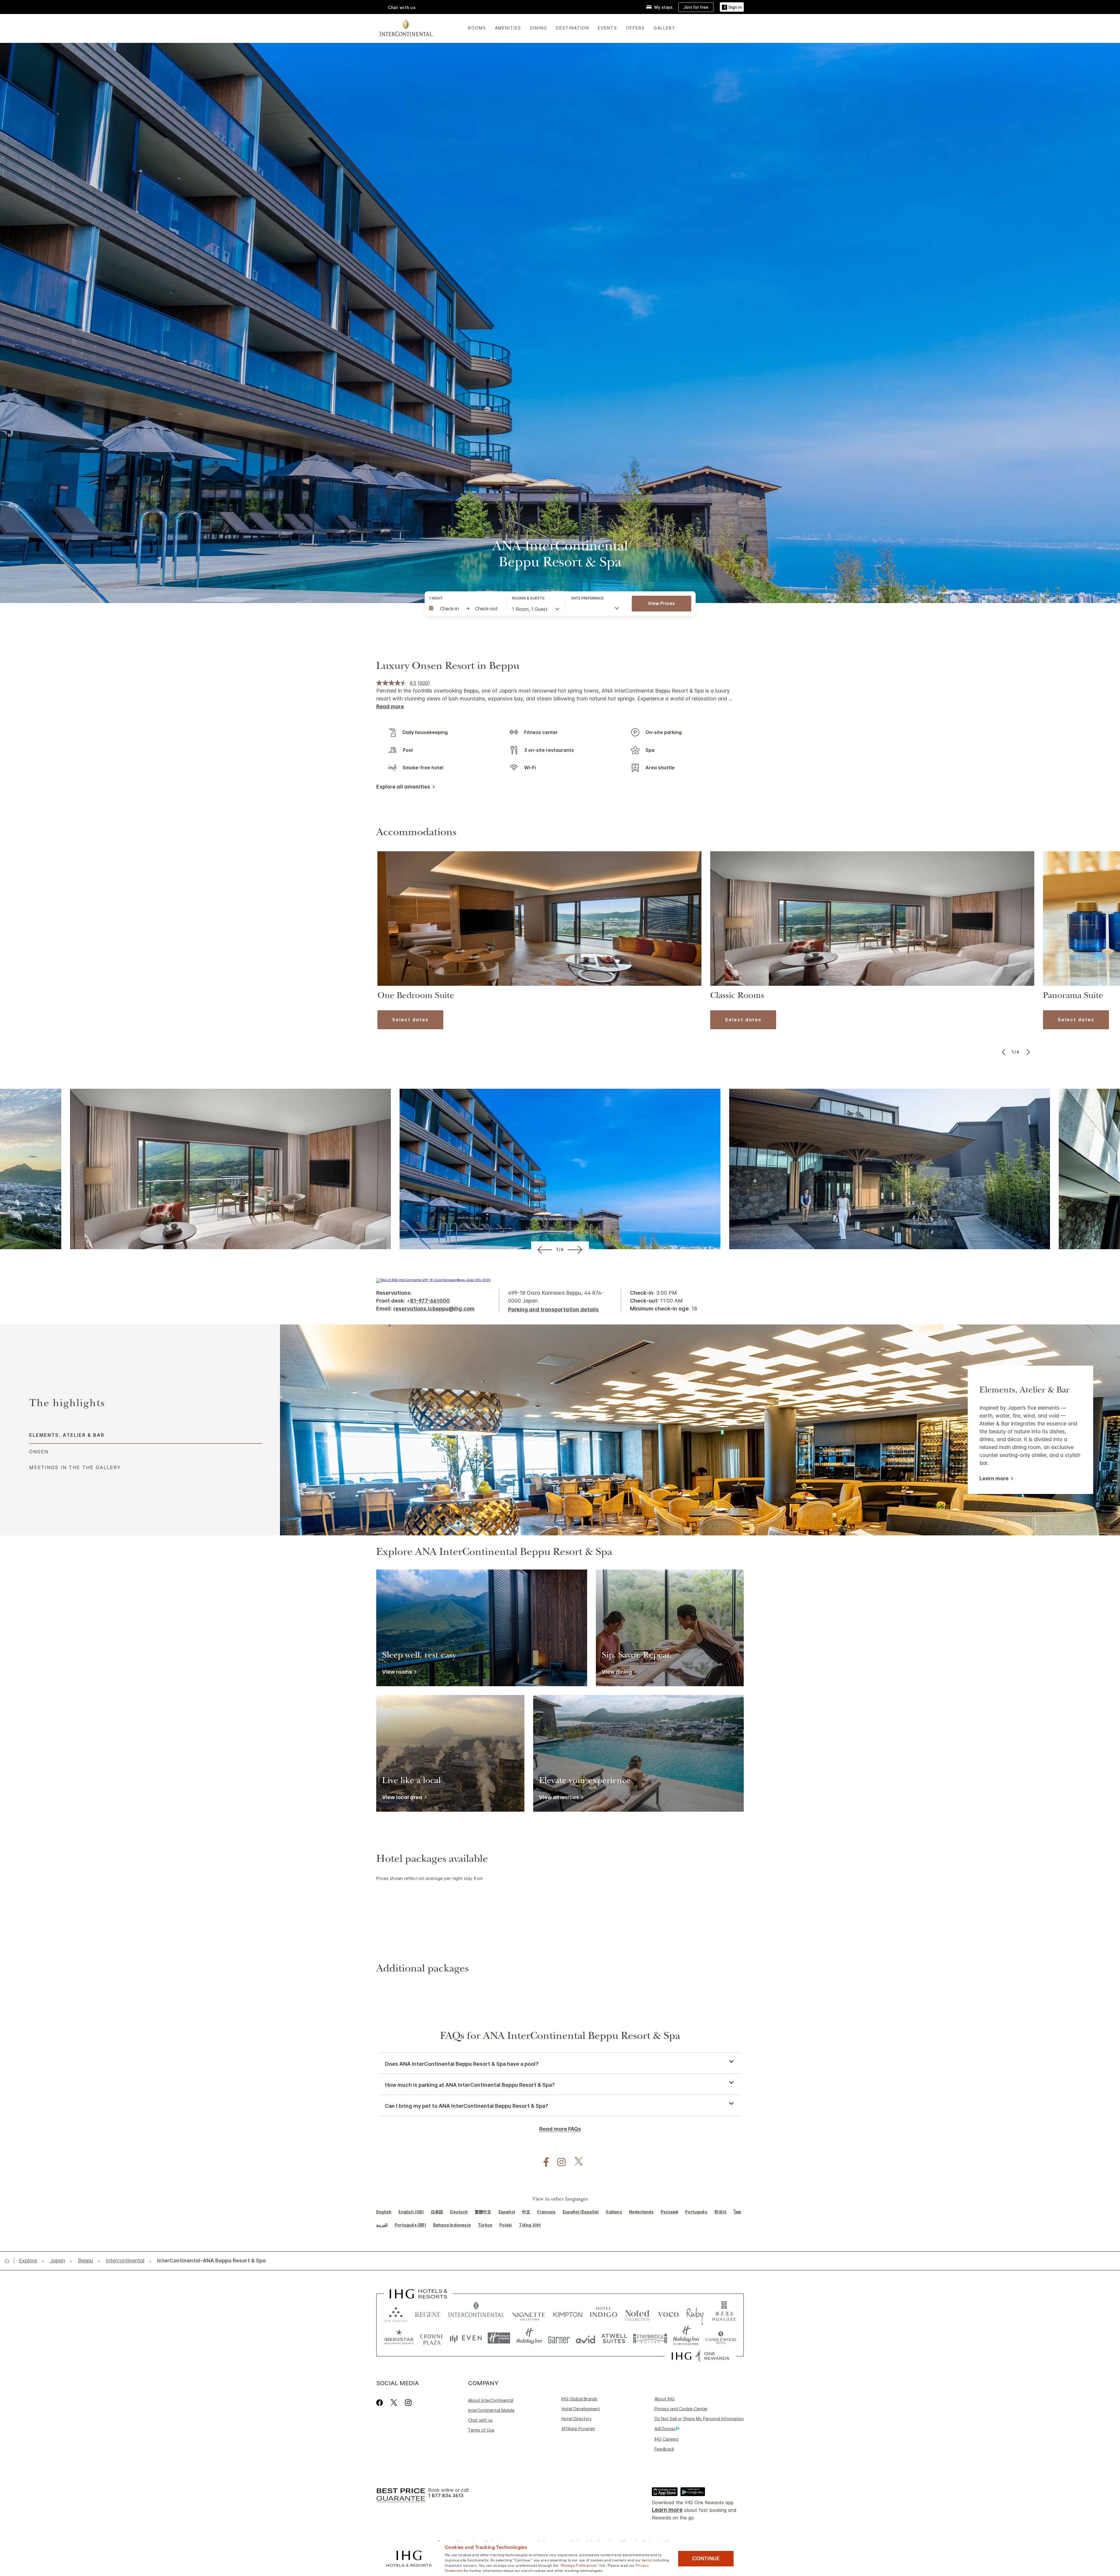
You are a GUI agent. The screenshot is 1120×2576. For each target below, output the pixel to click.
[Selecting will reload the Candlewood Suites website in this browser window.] (721, 2338)
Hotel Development (581, 2409)
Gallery (664, 28)
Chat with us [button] (402, 7)
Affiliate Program (578, 2429)
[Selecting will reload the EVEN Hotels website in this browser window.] (466, 2338)
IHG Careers (666, 2439)
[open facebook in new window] (543, 2162)
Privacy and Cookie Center (681, 2409)
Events (608, 28)
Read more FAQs (560, 2129)
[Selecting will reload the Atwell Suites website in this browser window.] (614, 2338)
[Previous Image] (1004, 1052)
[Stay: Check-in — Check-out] (465, 609)
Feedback (664, 2449)
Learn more (994, 1479)
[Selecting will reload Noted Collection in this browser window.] (637, 2313)
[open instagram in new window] (559, 2162)
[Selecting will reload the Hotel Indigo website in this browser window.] (604, 2313)
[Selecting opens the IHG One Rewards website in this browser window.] (700, 2356)
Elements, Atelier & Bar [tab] (67, 1435)
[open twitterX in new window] (576, 2162)
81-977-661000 (430, 1301)
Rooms (477, 28)
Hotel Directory (577, 2419)
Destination (573, 28)
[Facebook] (381, 2403)
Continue (706, 2558)
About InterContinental (491, 2400)
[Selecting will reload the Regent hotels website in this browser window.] (428, 2313)
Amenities (508, 28)
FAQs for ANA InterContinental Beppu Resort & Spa (560, 2037)
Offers (635, 28)
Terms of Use (481, 2430)
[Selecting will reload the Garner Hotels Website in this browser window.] (559, 2338)
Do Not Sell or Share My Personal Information (699, 2419)
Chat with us (480, 2420)
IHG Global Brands (579, 2399)
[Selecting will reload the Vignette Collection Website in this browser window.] (529, 2313)
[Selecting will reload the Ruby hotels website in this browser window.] (695, 2313)
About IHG (665, 2399)
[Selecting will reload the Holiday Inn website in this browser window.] (529, 2338)
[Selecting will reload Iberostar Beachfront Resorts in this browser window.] (399, 2338)
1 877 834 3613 (446, 2496)
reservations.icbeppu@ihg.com (434, 1309)
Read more (390, 706)
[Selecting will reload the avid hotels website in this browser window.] (586, 2338)
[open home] (9, 2261)
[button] (732, 7)
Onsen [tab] (39, 1452)
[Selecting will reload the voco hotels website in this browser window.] (668, 2313)
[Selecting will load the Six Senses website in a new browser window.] (396, 2313)
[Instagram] (408, 2403)
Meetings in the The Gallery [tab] (75, 1467)
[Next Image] (1027, 1052)
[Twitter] (394, 2403)
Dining (539, 28)
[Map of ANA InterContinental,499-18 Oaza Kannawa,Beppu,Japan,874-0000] (433, 1280)
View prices (661, 603)
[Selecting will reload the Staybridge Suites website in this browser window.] (650, 2338)
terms (647, 2560)
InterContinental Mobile (491, 2410)
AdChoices (665, 2429)
